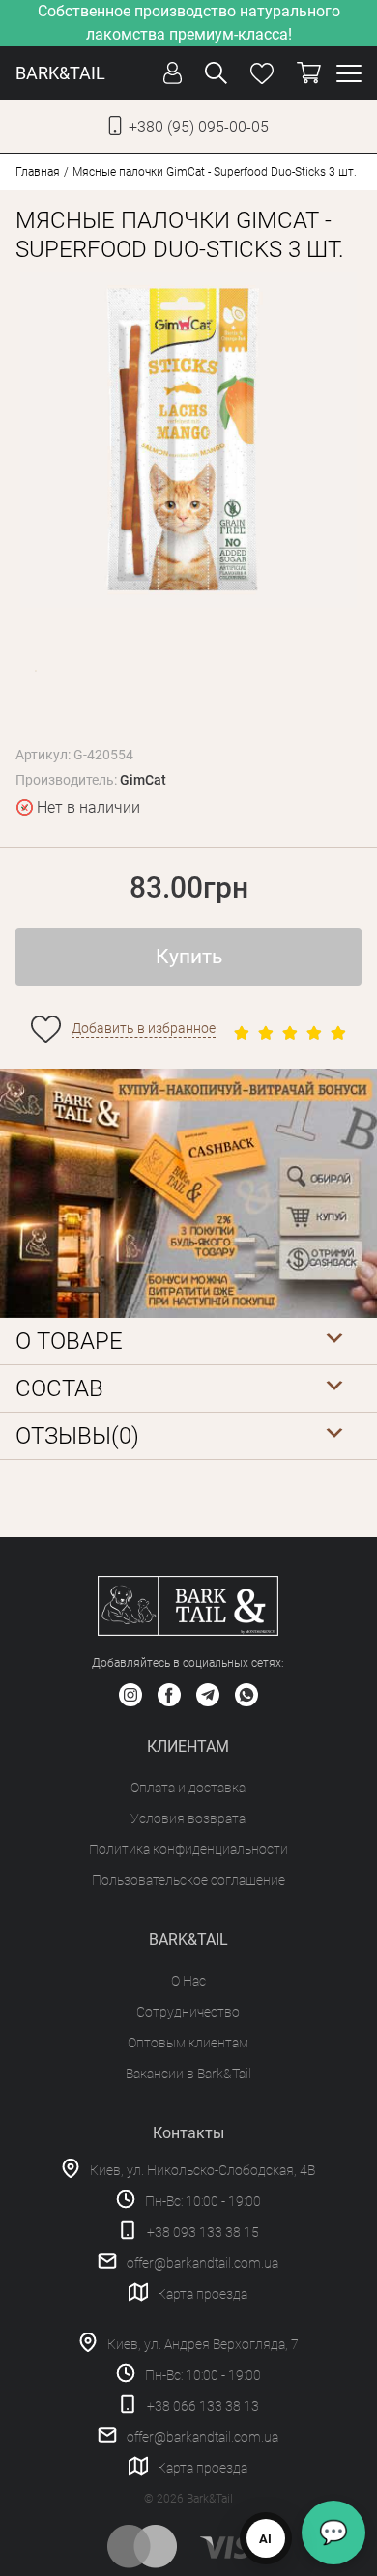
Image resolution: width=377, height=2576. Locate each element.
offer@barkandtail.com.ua (203, 2263)
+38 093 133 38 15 (203, 2232)
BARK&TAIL (60, 73)
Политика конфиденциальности (188, 1849)
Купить (189, 957)
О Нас (188, 1981)
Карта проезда (203, 2294)
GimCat (143, 780)
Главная (38, 172)
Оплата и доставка (188, 1788)
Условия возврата (188, 1818)
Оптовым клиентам (188, 2043)
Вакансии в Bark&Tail (188, 2074)
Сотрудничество (188, 2012)
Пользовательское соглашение (188, 1880)
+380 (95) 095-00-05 (199, 127)
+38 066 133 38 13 (203, 2406)
